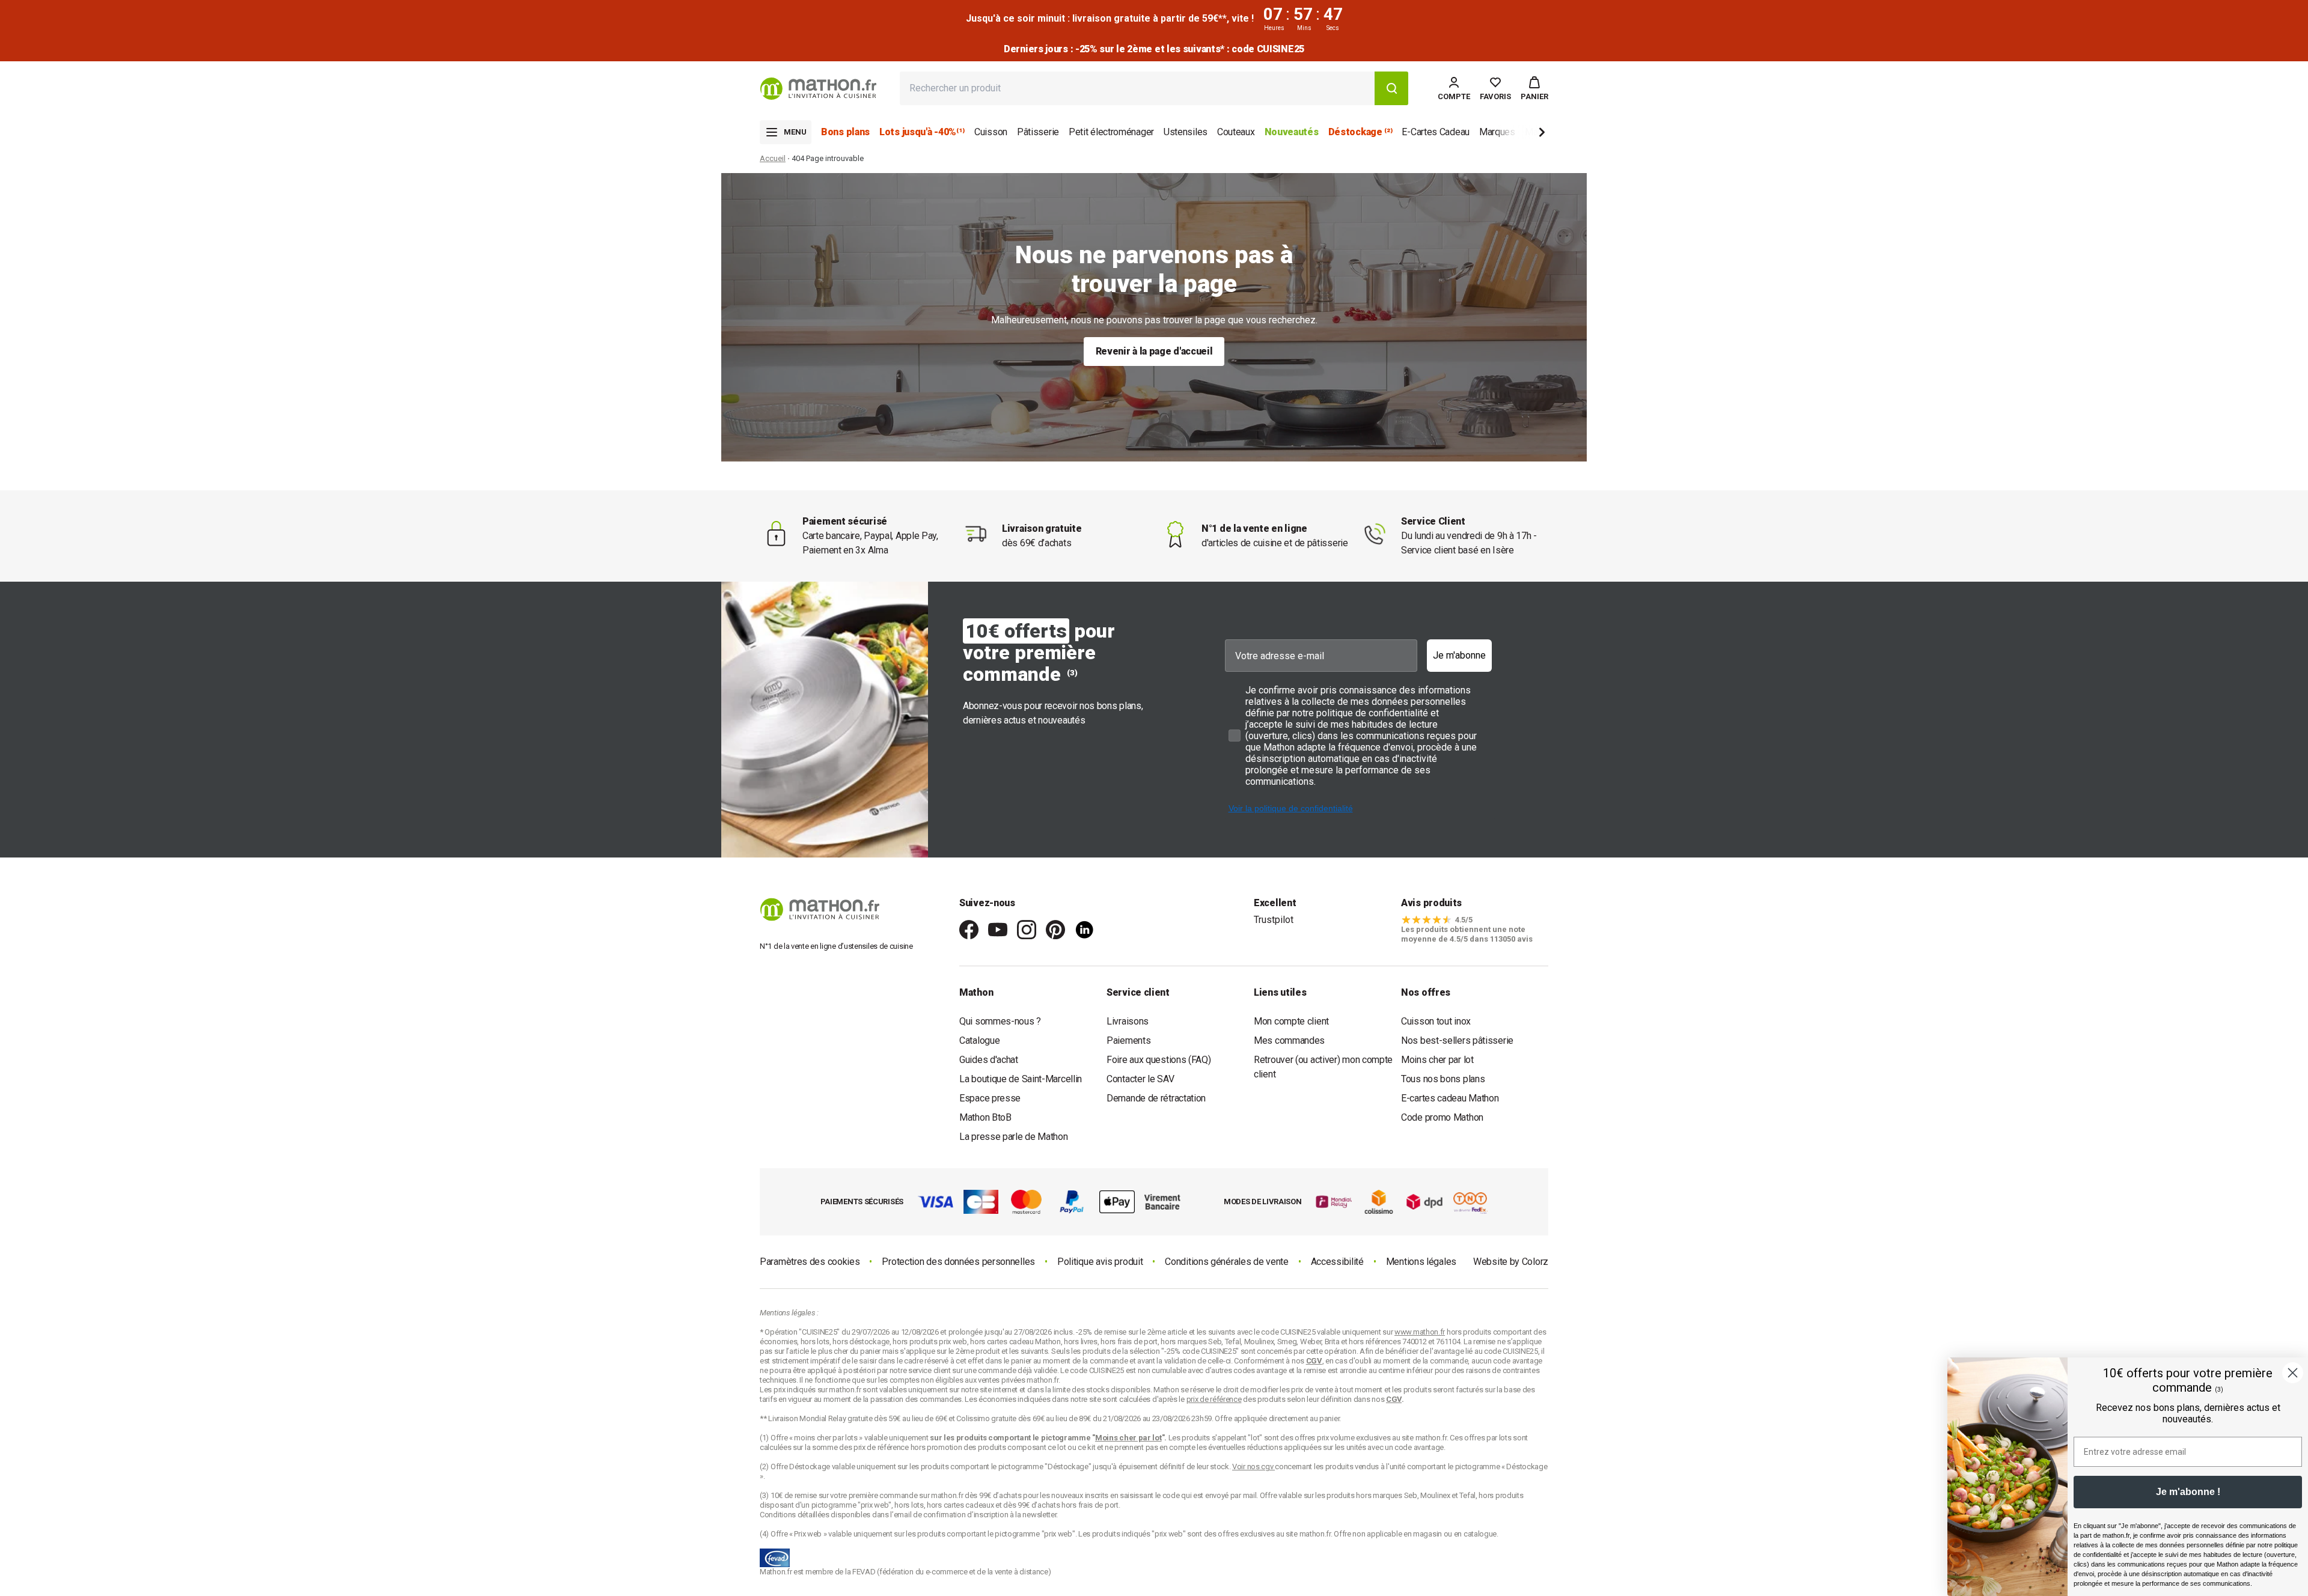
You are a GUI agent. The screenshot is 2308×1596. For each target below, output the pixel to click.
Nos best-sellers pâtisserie (1457, 1040)
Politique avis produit (1100, 1262)
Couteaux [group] (1236, 132)
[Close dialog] (2293, 1373)
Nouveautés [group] (1292, 132)
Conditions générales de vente (1226, 1262)
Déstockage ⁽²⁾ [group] (1360, 132)
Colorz (1535, 1262)
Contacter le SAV (1140, 1079)
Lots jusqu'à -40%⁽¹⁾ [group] (922, 132)
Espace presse (990, 1098)
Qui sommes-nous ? (1000, 1021)
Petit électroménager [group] (1111, 132)
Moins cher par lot (1437, 1060)
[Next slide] (1522, 134)
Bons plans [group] (845, 132)
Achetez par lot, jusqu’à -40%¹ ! (1154, 49)
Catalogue (979, 1040)
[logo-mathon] (818, 89)
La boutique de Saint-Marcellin (1021, 1079)
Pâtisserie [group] (1038, 132)
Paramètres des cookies (810, 1262)
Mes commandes (1289, 1040)
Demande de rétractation (1156, 1098)
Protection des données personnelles (958, 1262)
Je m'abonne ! (2188, 1492)
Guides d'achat (989, 1060)
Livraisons (1128, 1021)
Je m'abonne (1459, 655)
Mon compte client (1291, 1021)
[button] (1534, 88)
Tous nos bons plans (1443, 1079)
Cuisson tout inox (1436, 1021)
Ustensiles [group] (1186, 132)
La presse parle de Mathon (1014, 1137)
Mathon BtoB (985, 1117)
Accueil (773, 158)
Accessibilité (1337, 1262)
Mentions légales (1421, 1262)
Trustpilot (1274, 920)
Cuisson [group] (991, 132)
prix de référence (882, 1447)
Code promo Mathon (1442, 1117)
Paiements (1128, 1040)
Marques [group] (1497, 132)
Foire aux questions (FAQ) (1159, 1060)
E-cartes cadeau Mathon (1450, 1098)
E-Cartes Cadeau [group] (1436, 132)
